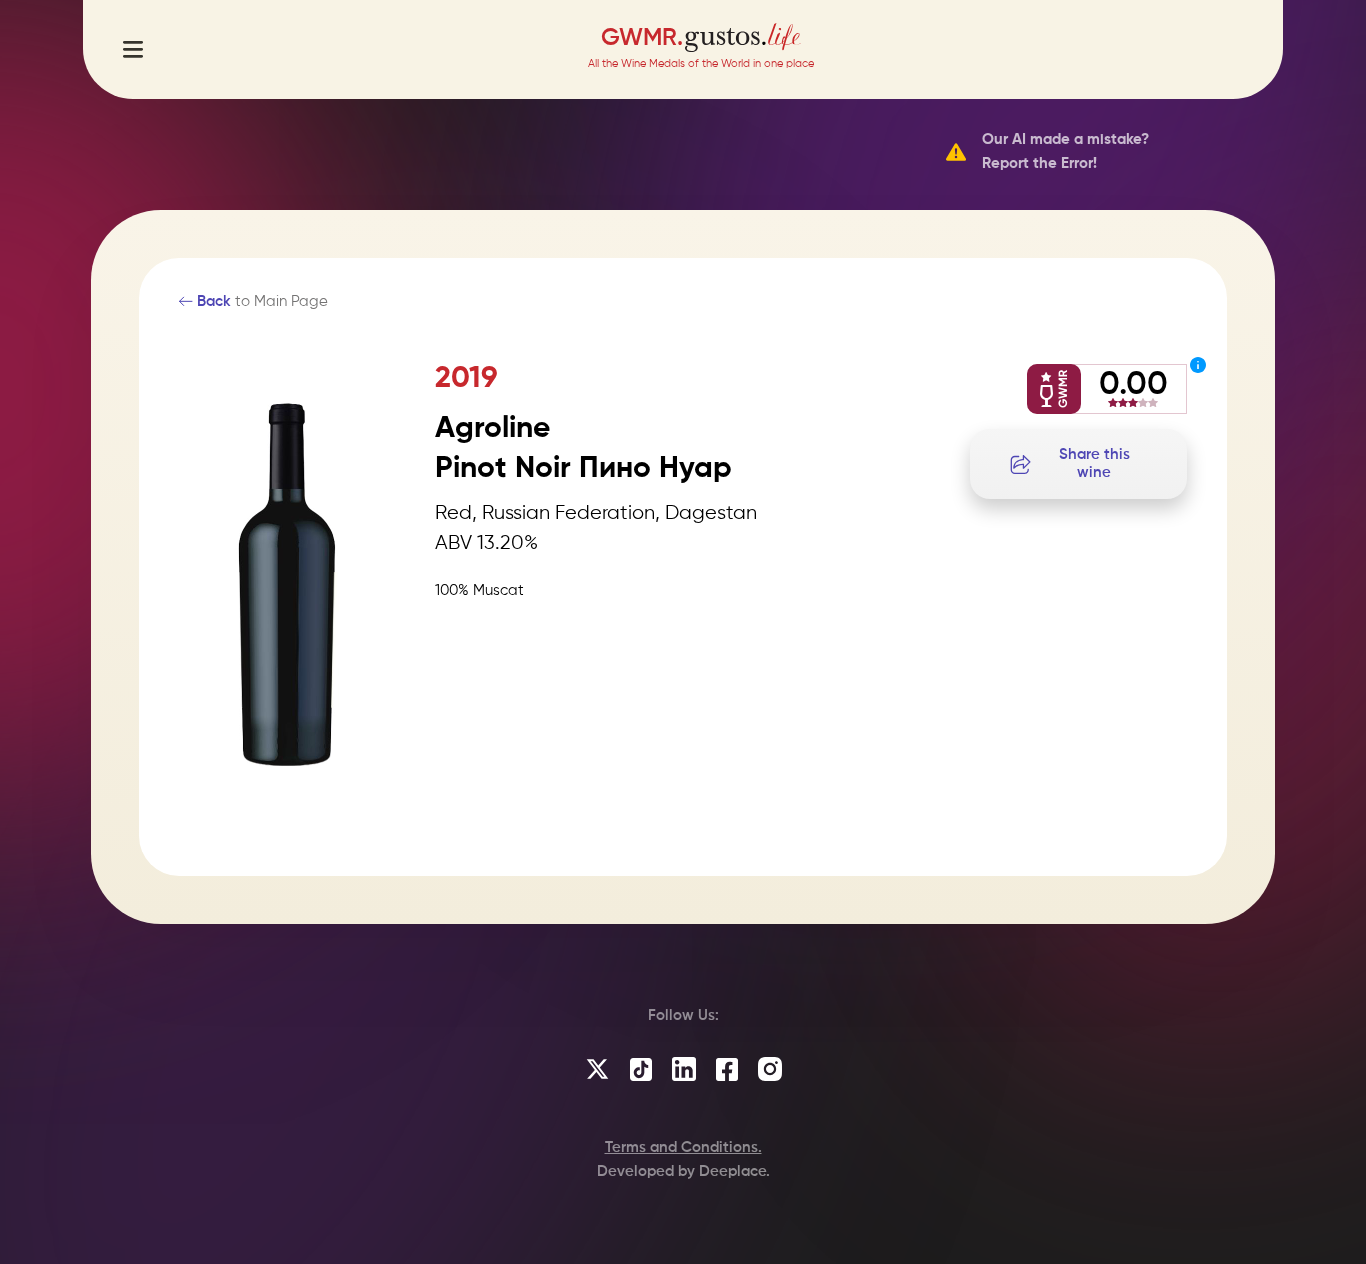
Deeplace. (734, 1171)
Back (212, 301)
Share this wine (1094, 463)
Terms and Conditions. (683, 1147)
